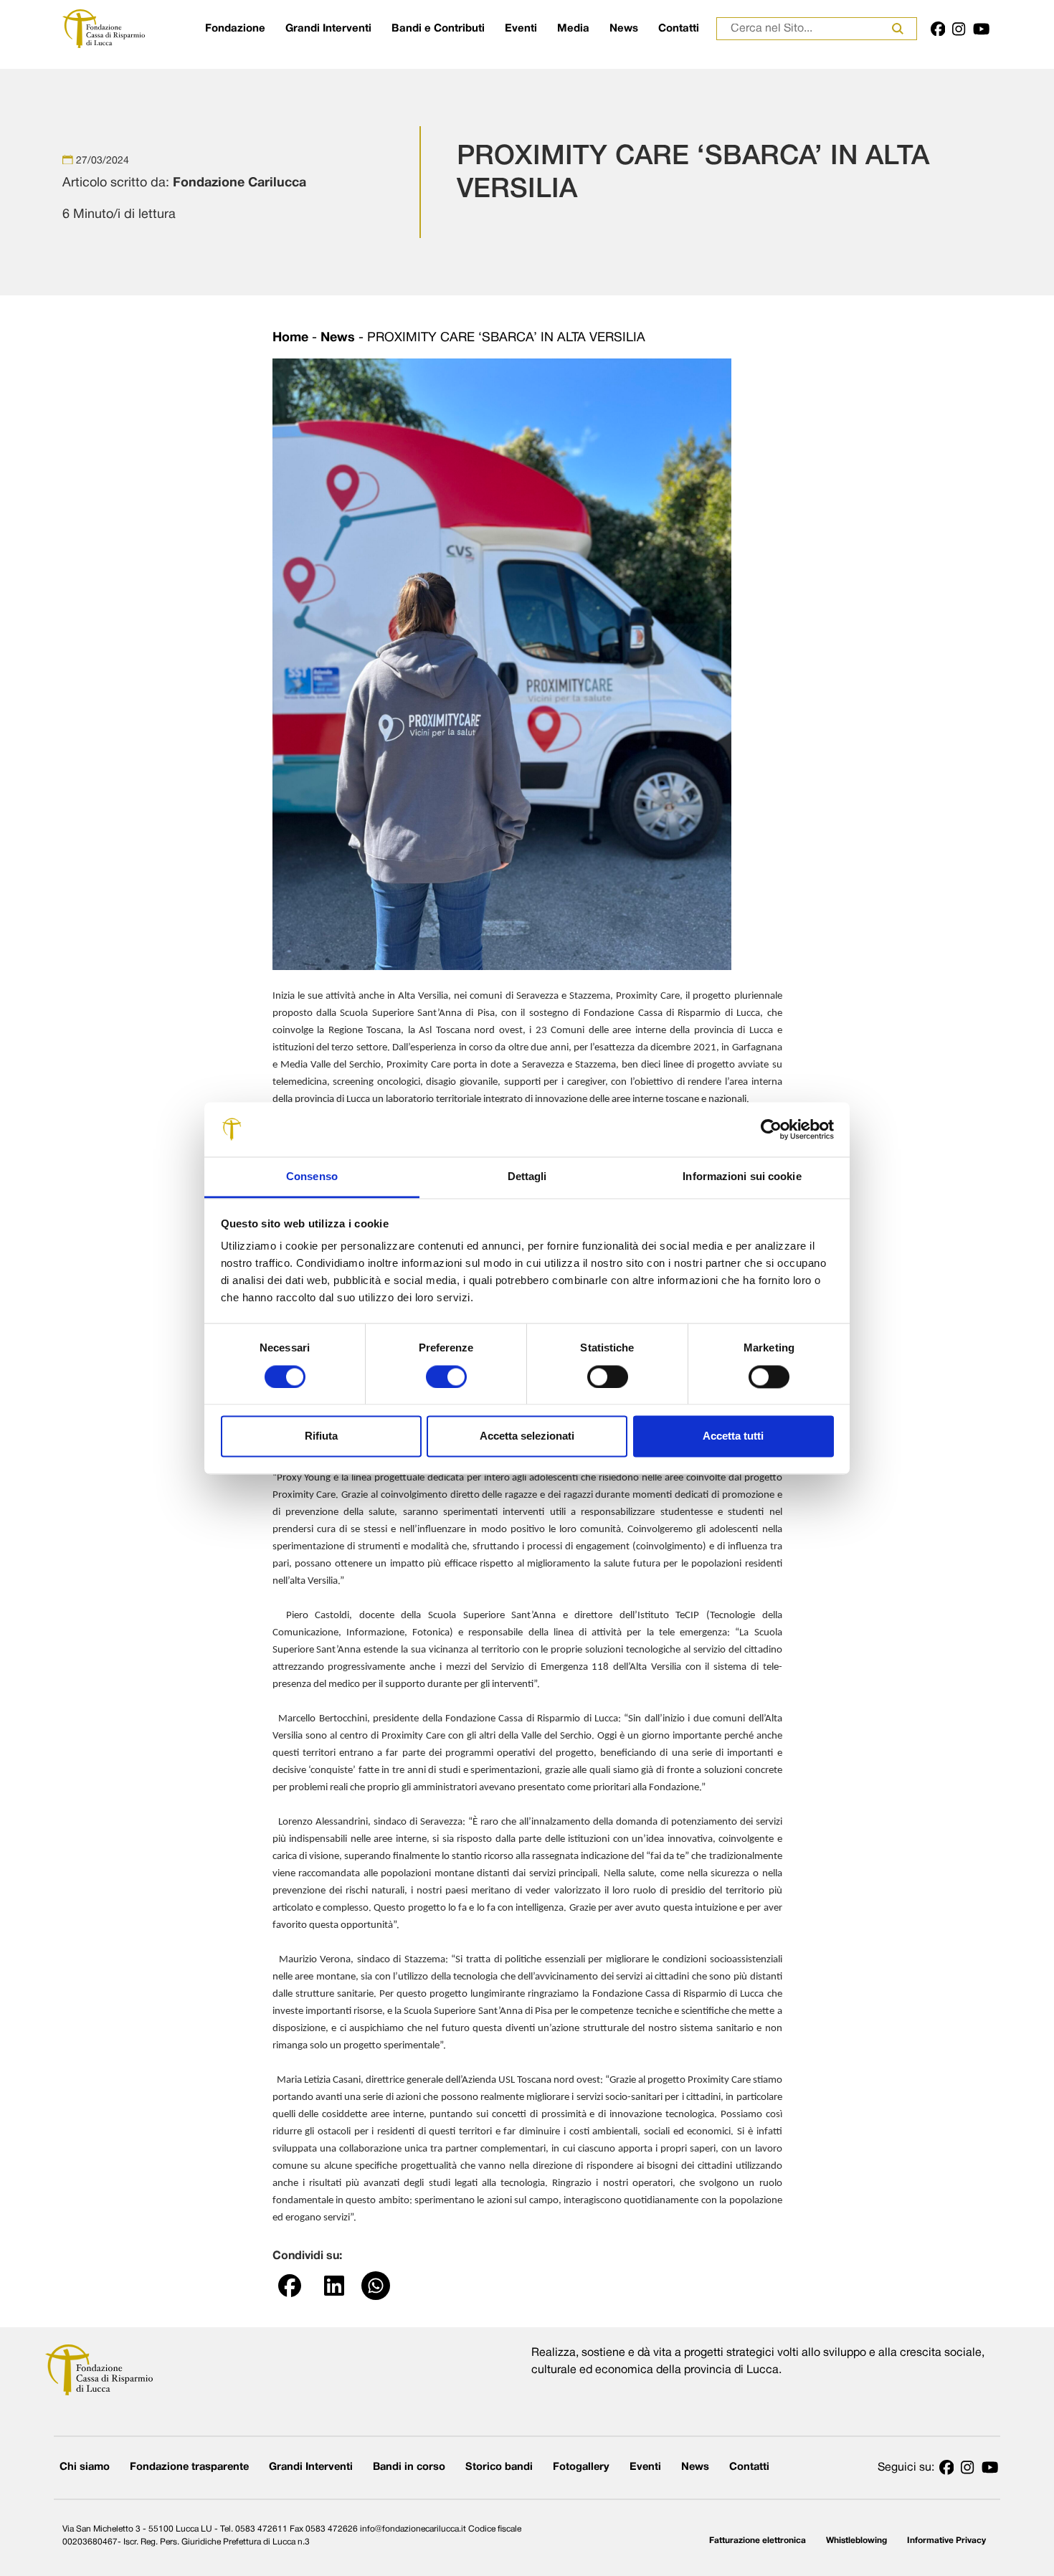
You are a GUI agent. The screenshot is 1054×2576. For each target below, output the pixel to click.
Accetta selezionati (527, 1436)
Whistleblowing (856, 2541)
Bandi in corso (409, 2467)
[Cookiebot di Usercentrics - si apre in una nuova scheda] (771, 1129)
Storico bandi (499, 2467)
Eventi (521, 29)
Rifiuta (321, 1436)
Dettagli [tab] (527, 1177)
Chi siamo (85, 2467)
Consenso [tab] (312, 1177)
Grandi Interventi (328, 29)
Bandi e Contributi (438, 29)
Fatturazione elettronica (758, 2541)
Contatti (679, 29)
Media (573, 29)
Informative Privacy (946, 2541)
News (624, 29)
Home (290, 338)
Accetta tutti (733, 1436)
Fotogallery (581, 2467)
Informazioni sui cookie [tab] (742, 1177)
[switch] (446, 1377)
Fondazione (235, 29)
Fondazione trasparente (189, 2467)
